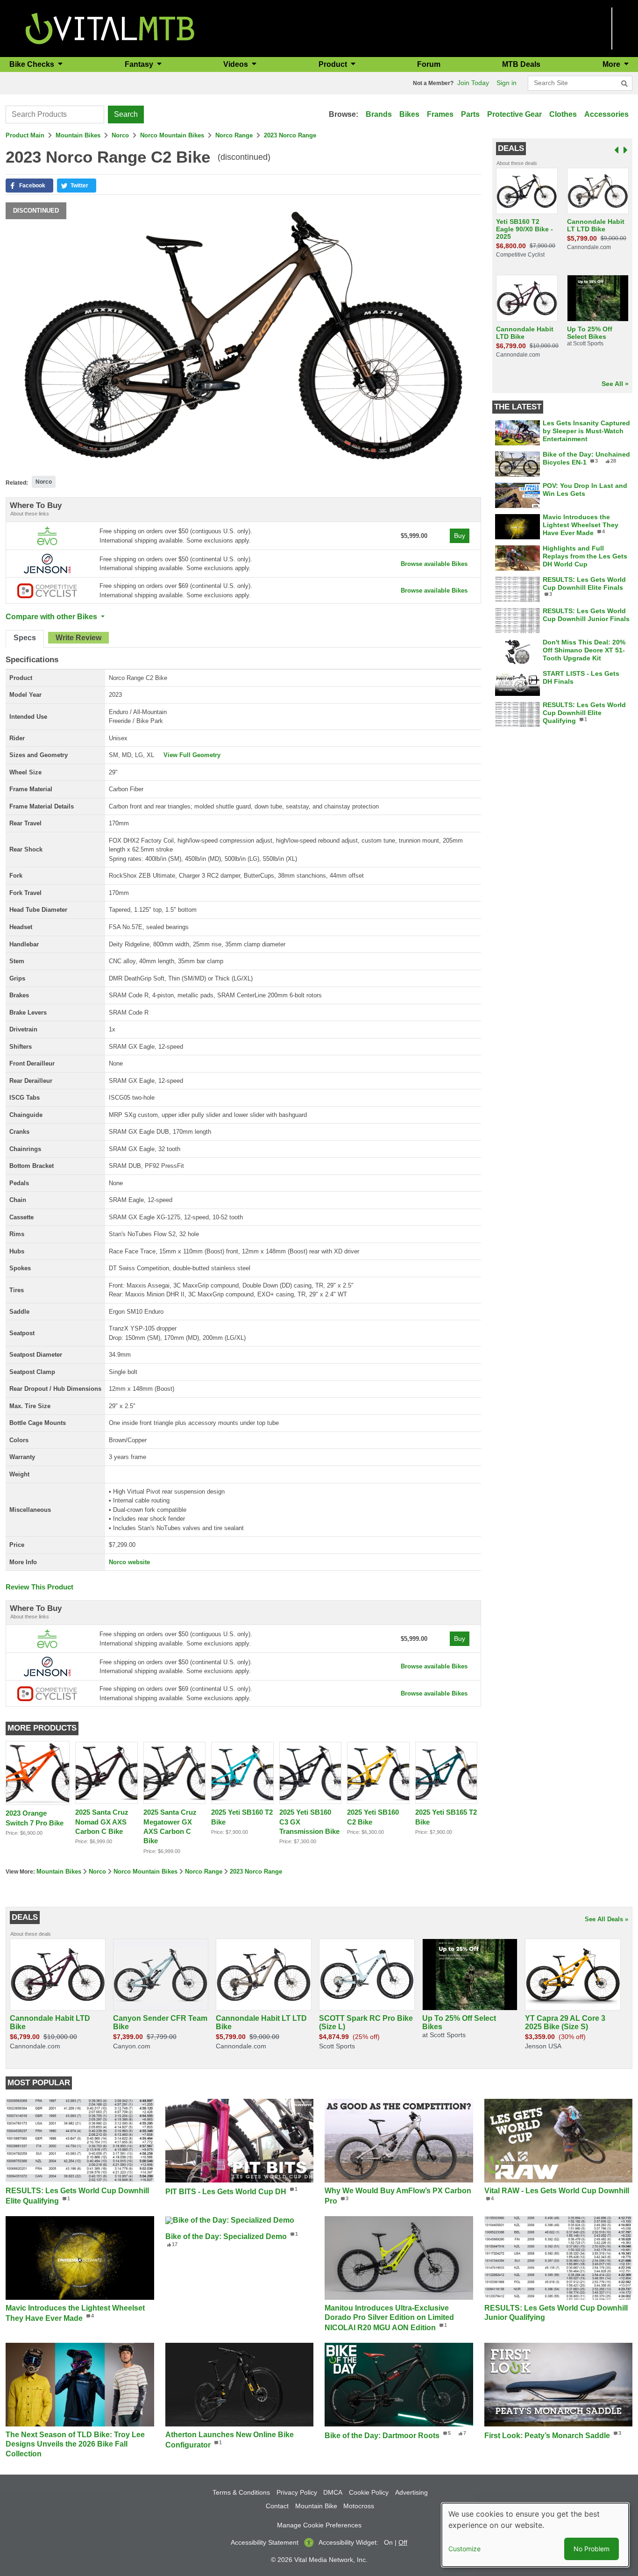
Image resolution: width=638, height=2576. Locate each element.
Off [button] (403, 2542)
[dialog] (535, 2535)
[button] (29, 186)
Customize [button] (464, 2549)
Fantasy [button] (140, 64)
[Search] (624, 84)
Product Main (25, 135)
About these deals (517, 163)
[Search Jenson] (47, 563)
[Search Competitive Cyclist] (47, 590)
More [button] (612, 64)
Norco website (129, 1562)
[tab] (25, 639)
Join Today (473, 83)
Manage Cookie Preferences (319, 2525)
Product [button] (334, 64)
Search (126, 114)
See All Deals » (606, 1919)
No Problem (592, 2549)
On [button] (388, 2542)
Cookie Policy (369, 2492)
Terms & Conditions (241, 2492)
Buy (460, 536)
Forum (429, 64)
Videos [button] (237, 64)
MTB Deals (521, 64)
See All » (615, 384)
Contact (277, 2506)
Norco (120, 135)
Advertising (411, 2492)
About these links (30, 514)
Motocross (359, 2506)
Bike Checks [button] (33, 64)
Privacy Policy (297, 2492)
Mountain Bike (316, 2506)
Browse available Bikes (434, 564)
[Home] (110, 28)
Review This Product (39, 1587)
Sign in (507, 83)
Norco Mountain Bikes (172, 135)
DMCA (333, 2492)
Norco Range (234, 135)
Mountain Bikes (78, 135)
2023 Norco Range (290, 135)
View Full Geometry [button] (192, 755)
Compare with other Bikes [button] (52, 617)
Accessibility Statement (265, 2542)
